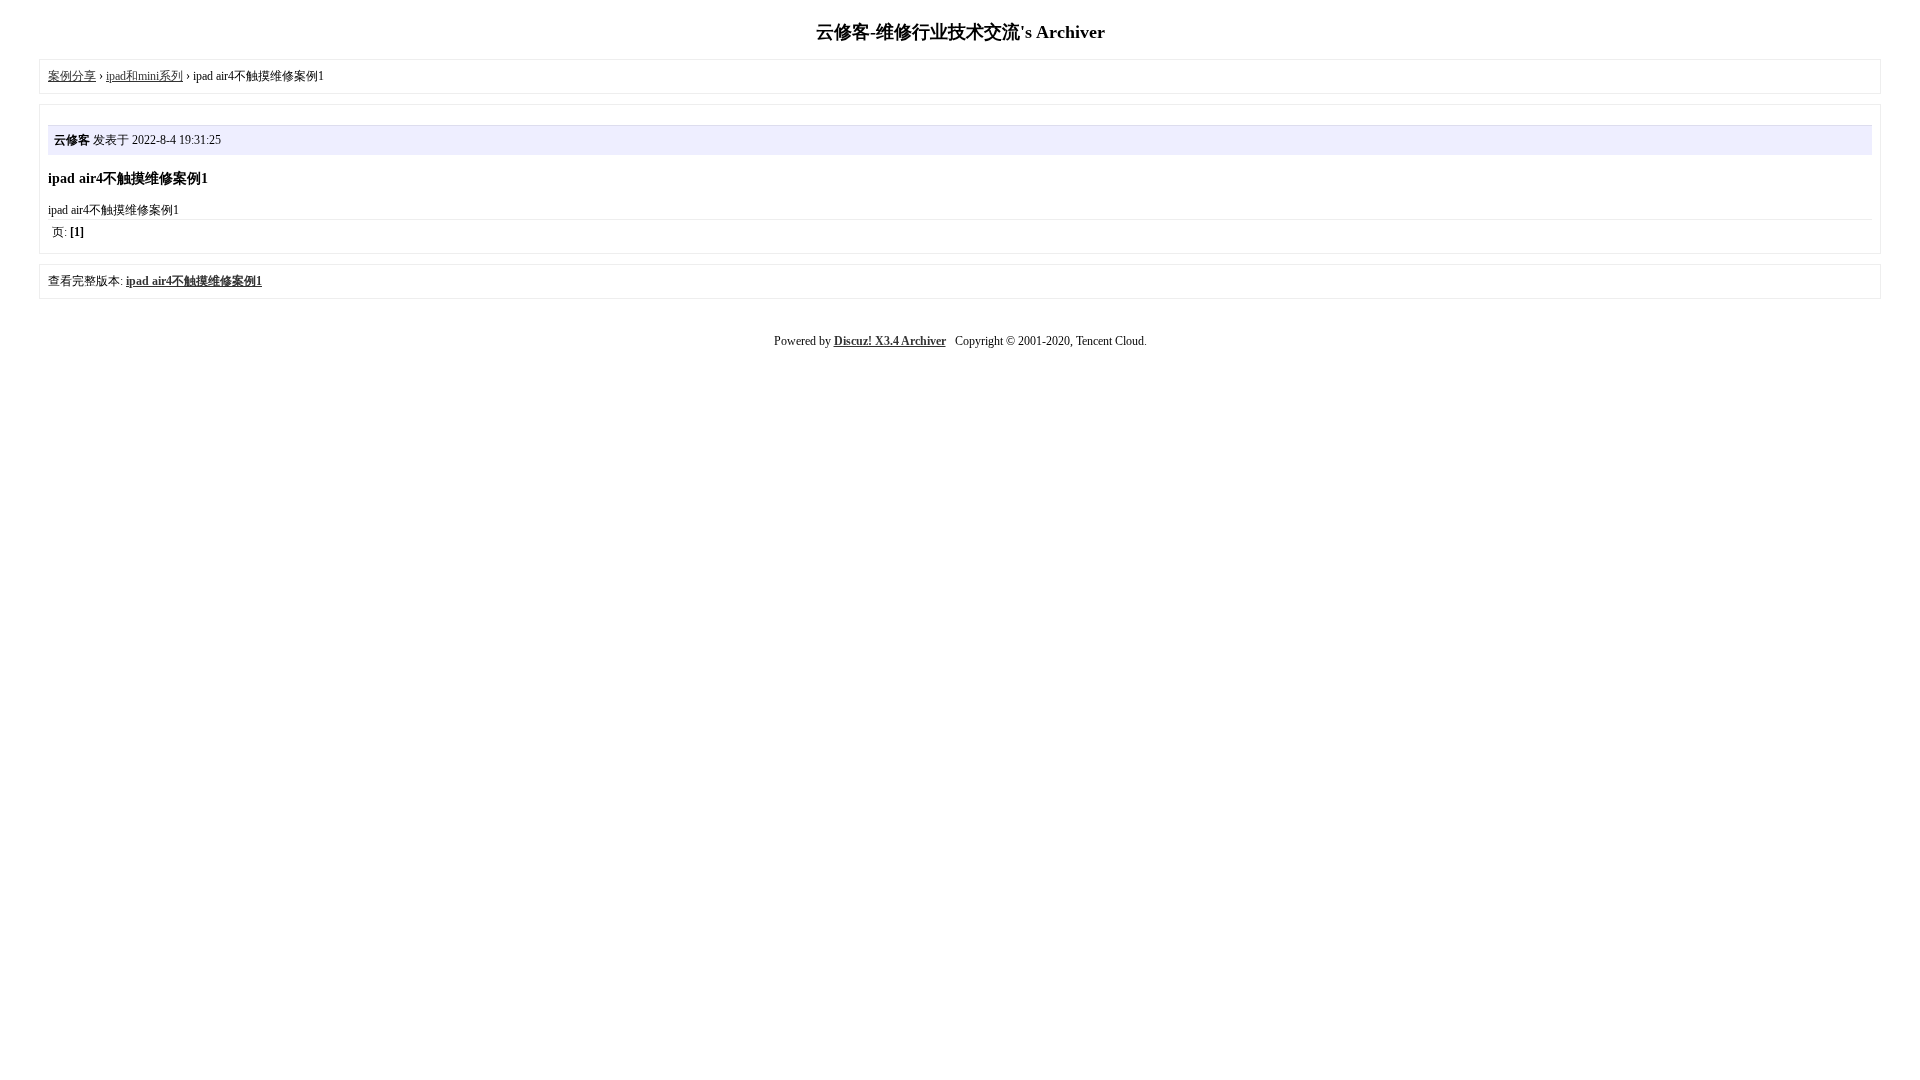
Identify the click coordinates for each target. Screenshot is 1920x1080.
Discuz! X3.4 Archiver (890, 341)
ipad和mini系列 (144, 76)
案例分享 (72, 76)
